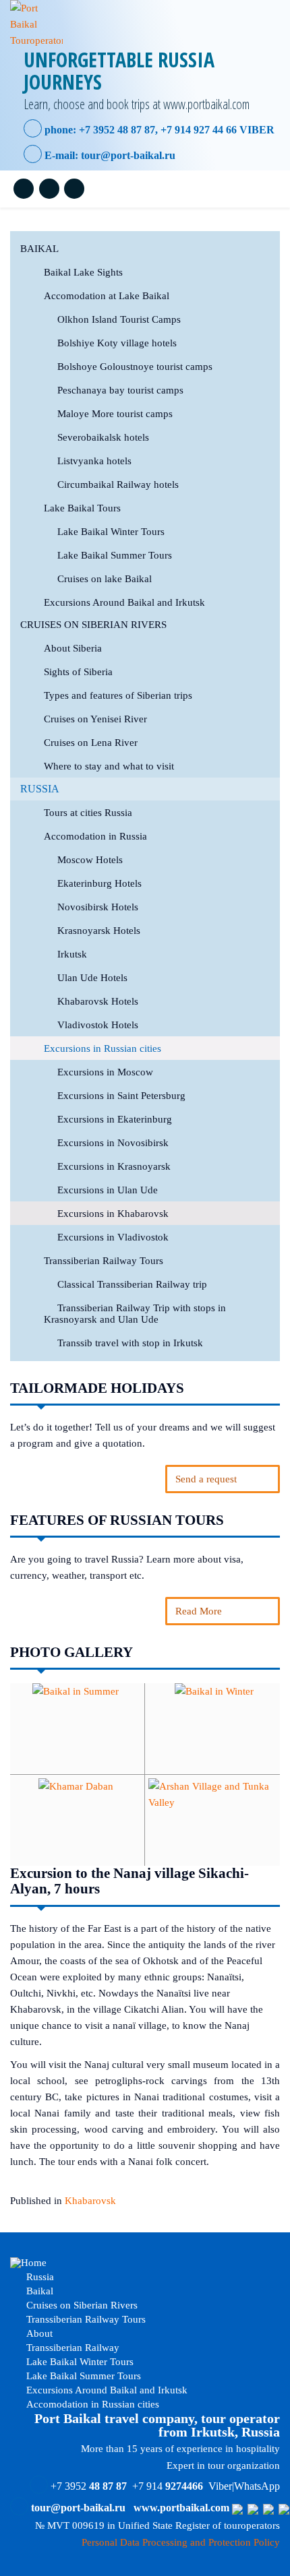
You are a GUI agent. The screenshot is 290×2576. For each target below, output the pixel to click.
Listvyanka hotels (94, 461)
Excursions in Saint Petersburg (121, 1096)
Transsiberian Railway (71, 2348)
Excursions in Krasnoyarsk (114, 1166)
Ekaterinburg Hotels (99, 883)
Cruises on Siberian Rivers (93, 625)
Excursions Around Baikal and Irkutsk (124, 602)
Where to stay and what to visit (109, 766)
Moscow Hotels (90, 860)
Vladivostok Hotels (98, 1025)
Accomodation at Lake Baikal (107, 296)
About (38, 2333)
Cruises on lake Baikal (105, 579)
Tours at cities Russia (88, 813)
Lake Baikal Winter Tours (111, 532)
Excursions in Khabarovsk (113, 1214)
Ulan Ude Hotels (92, 978)
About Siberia (73, 648)
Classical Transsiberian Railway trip (132, 1284)
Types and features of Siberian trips (118, 695)
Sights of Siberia (78, 672)
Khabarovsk (90, 2201)
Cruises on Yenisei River (95, 719)
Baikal (39, 249)
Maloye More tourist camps (115, 414)
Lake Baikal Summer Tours (115, 555)
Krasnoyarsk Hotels (99, 931)
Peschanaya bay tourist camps (120, 390)
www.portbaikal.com (181, 2508)
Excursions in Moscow (105, 1072)
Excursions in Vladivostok (113, 1237)
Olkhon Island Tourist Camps (119, 319)
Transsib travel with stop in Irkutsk (130, 1343)
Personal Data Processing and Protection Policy (181, 2542)
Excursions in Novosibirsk (113, 1143)
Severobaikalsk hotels (103, 437)
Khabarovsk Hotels (98, 1001)
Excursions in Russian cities (103, 1048)
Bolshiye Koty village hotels (117, 343)
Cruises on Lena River (91, 743)
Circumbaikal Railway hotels (118, 484)
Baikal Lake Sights (83, 272)
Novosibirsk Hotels (98, 907)
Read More (199, 1611)
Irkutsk (72, 954)
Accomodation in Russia (95, 836)
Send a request (206, 1479)
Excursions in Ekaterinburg (115, 1119)
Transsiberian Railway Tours (104, 1261)
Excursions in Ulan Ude (108, 1190)
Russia (40, 789)
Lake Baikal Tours (82, 508)
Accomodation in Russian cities (91, 2404)
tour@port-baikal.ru (128, 155)
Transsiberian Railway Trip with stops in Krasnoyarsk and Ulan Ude (135, 1314)
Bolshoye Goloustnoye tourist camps (135, 367)
